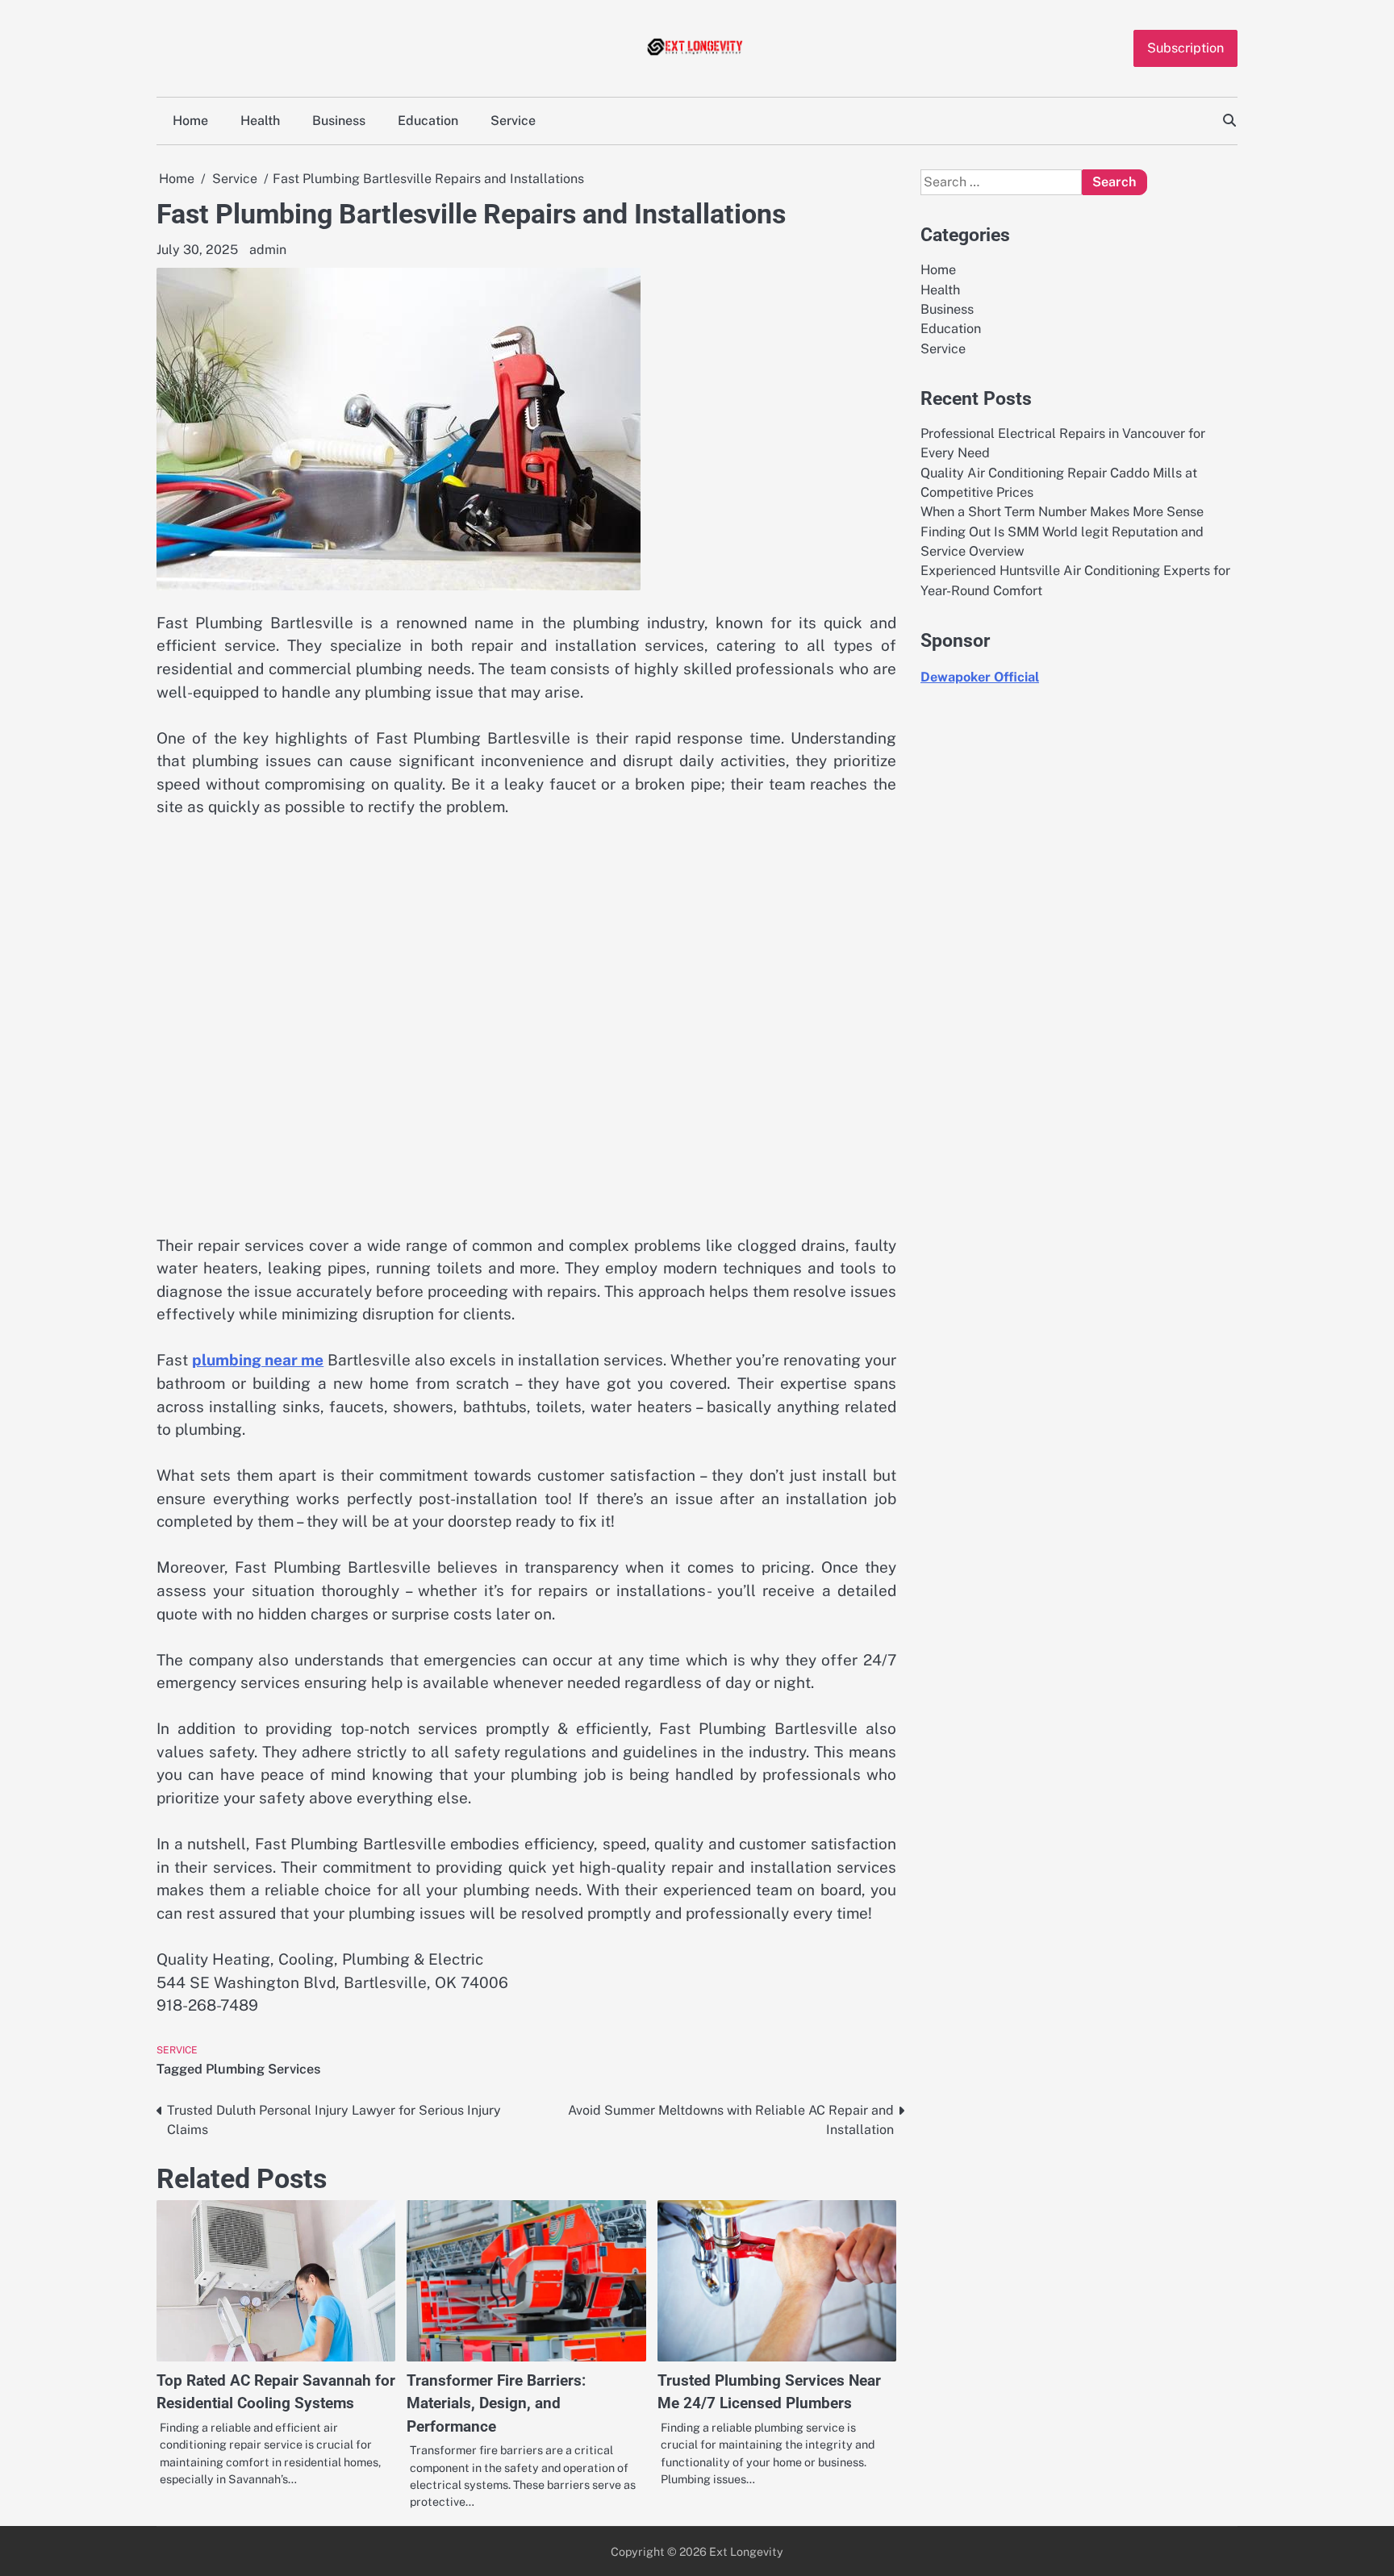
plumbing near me (258, 1360)
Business (339, 121)
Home (190, 121)
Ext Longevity (746, 2551)
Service (513, 121)
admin (268, 250)
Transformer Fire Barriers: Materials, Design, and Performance (496, 2403)
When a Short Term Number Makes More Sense (1062, 512)
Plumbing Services (263, 2069)
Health (260, 121)
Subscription (1185, 48)
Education (428, 121)
